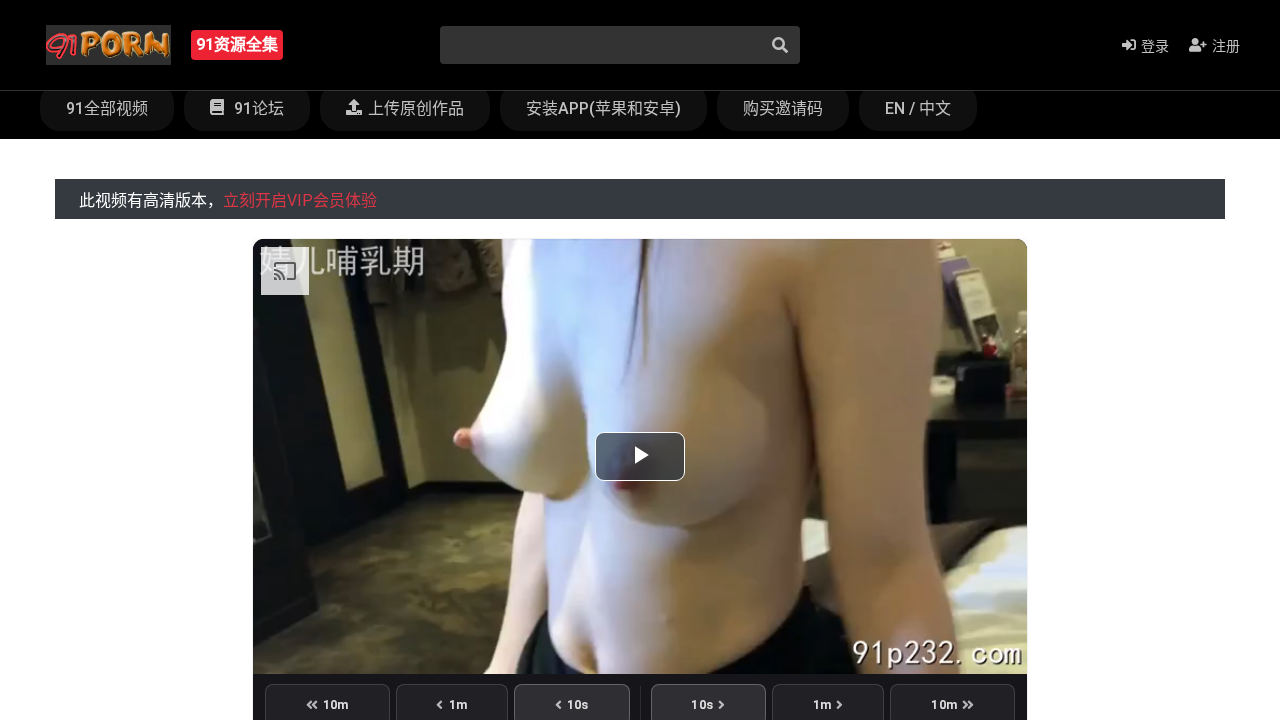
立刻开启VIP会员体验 (300, 200)
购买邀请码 (783, 108)
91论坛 (257, 108)
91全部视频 (107, 108)
